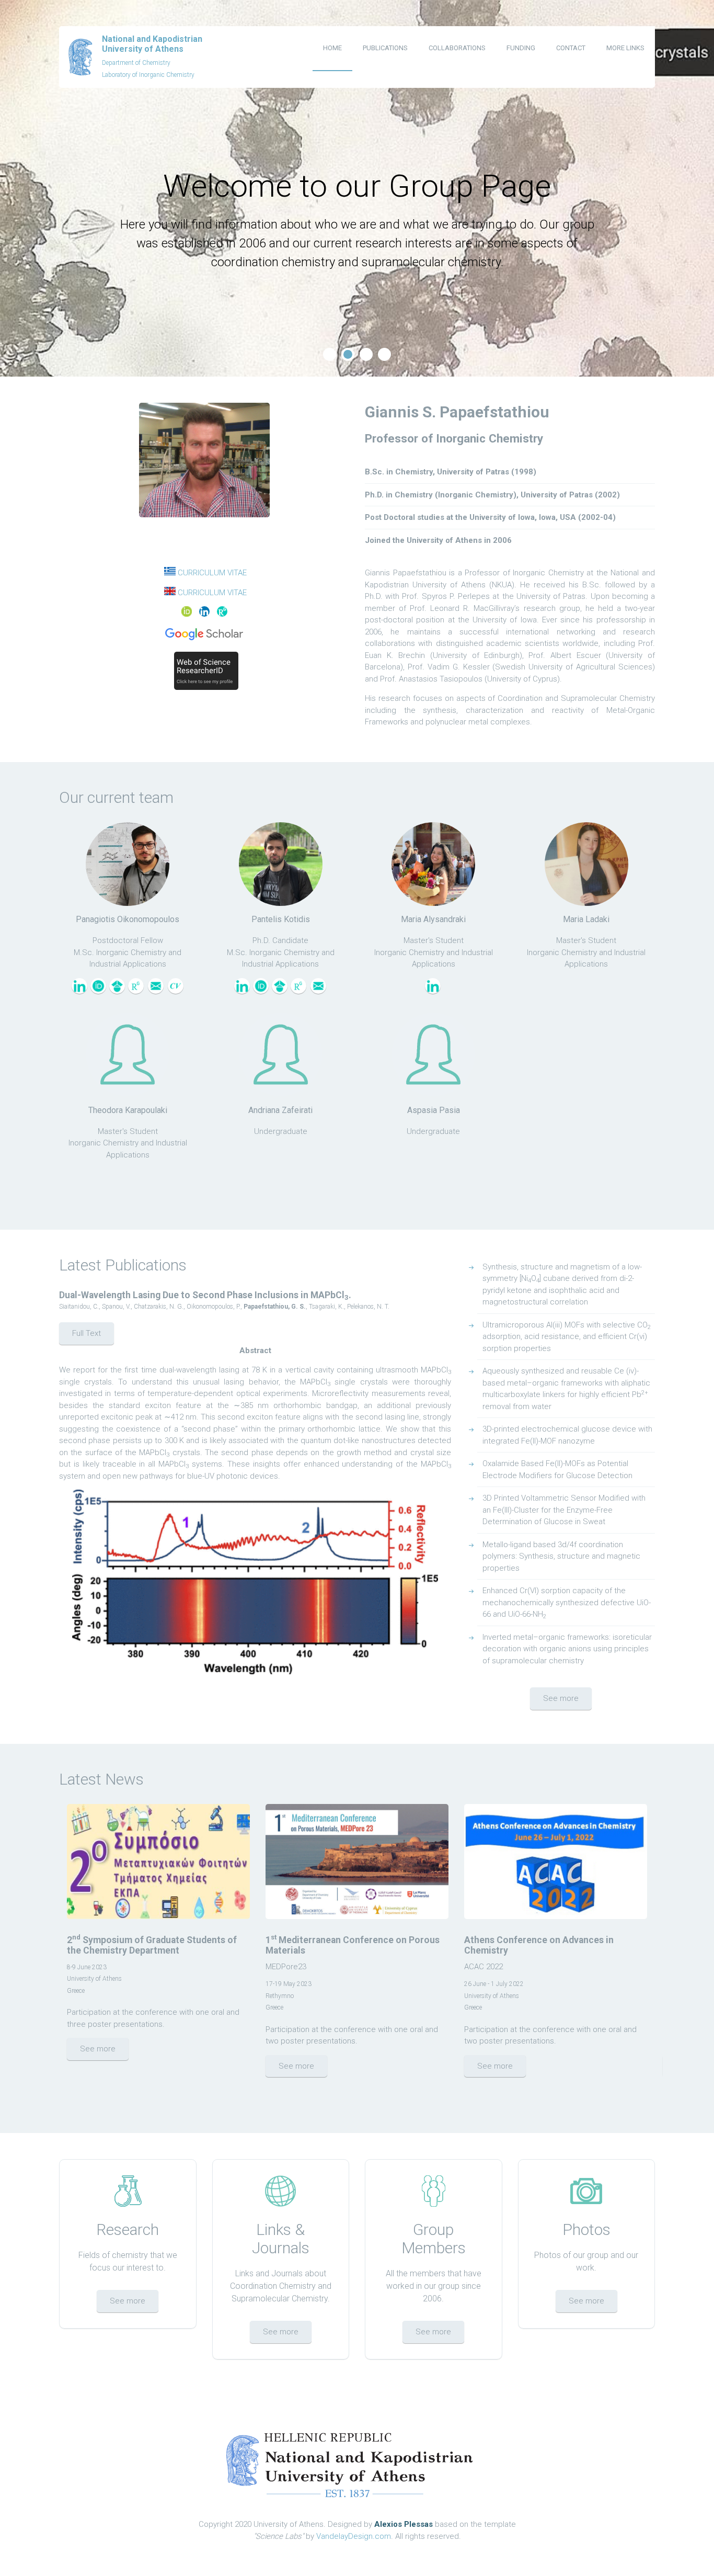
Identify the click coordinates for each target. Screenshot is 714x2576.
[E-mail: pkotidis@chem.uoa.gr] (318, 991)
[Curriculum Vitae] (176, 991)
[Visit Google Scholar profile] (117, 991)
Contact (571, 48)
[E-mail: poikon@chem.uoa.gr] (156, 991)
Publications (385, 48)
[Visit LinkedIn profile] (79, 991)
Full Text (87, 1333)
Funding (521, 48)
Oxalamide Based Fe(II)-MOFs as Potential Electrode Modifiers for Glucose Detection (557, 1469)
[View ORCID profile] (188, 614)
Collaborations (457, 48)
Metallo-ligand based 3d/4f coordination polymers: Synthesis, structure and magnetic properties (561, 1556)
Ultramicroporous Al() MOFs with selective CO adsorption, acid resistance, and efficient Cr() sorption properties (567, 1337)
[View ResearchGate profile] (221, 614)
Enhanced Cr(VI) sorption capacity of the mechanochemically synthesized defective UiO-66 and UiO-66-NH (567, 1603)
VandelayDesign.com (354, 2536)
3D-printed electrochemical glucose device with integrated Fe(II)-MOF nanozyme (567, 1435)
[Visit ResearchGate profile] (136, 991)
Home (332, 48)
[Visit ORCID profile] (98, 991)
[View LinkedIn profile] (204, 614)
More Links (625, 48)
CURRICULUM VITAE (212, 573)
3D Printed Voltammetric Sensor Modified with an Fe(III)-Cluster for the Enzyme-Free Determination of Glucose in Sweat (564, 1510)
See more (561, 1698)
